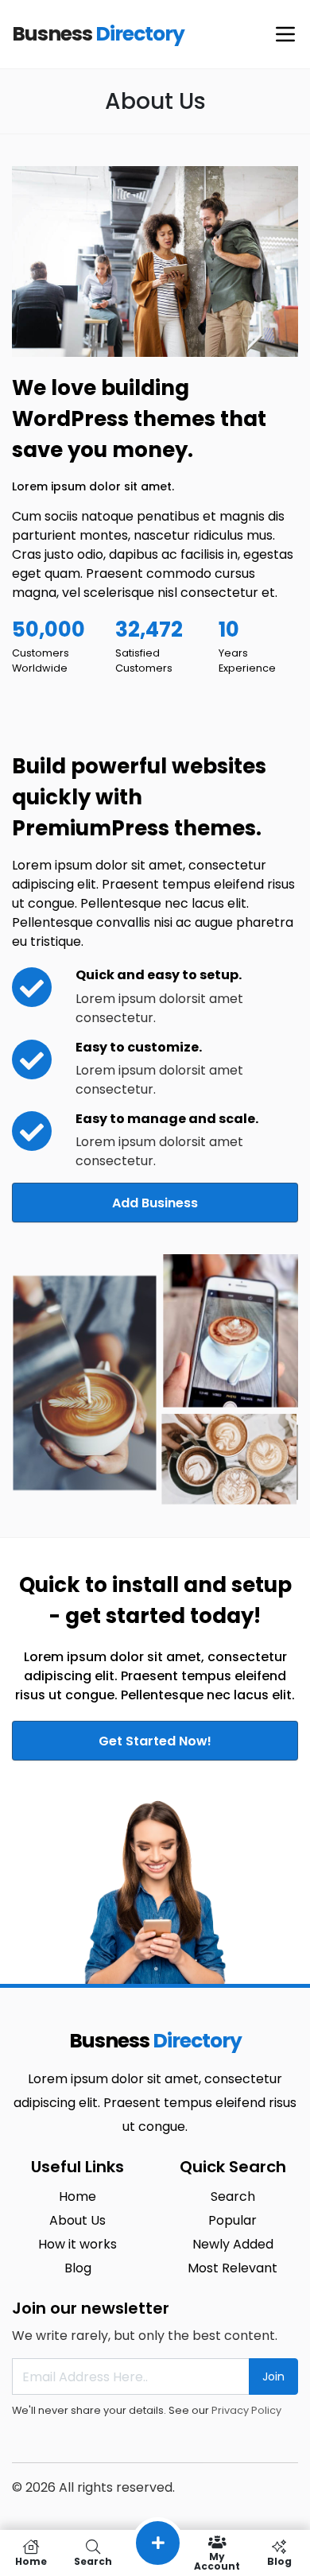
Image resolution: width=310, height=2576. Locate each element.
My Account (217, 2561)
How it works (77, 2244)
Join (273, 2377)
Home (77, 2196)
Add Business (155, 1203)
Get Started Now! (155, 1741)
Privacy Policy (246, 2410)
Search (233, 2196)
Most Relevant (232, 2268)
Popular (232, 2220)
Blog (78, 2268)
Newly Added (233, 2244)
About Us (77, 2220)
